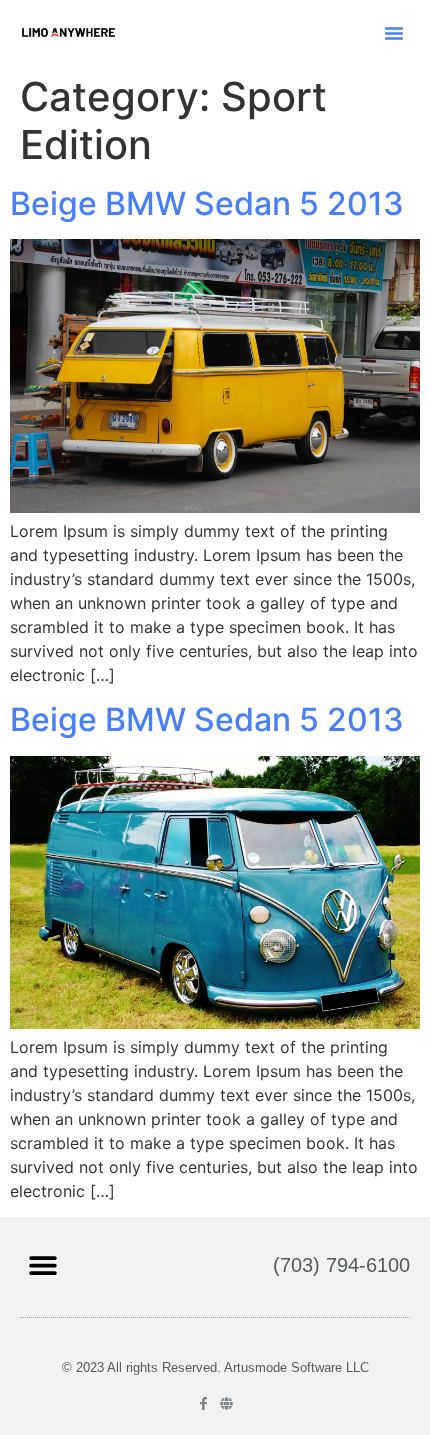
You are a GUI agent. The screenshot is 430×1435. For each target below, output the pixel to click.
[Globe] (226, 1403)
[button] (394, 33)
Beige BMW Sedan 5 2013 (207, 203)
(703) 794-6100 (341, 1265)
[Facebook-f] (203, 1403)
